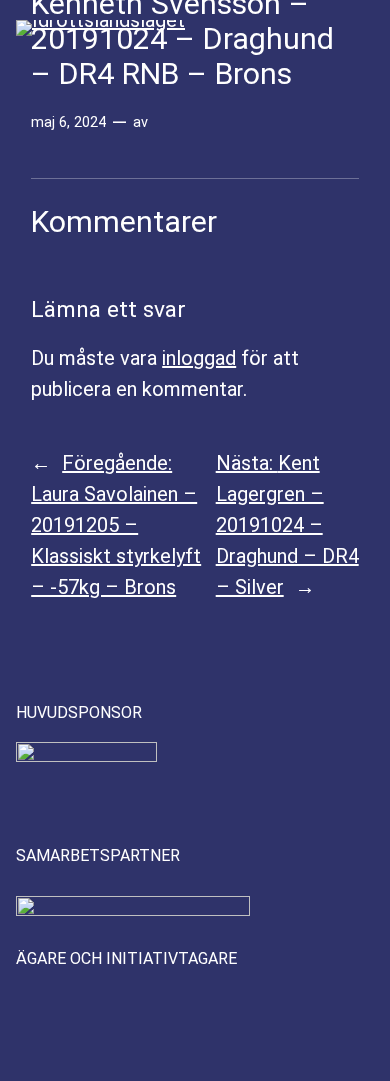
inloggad (199, 358)
